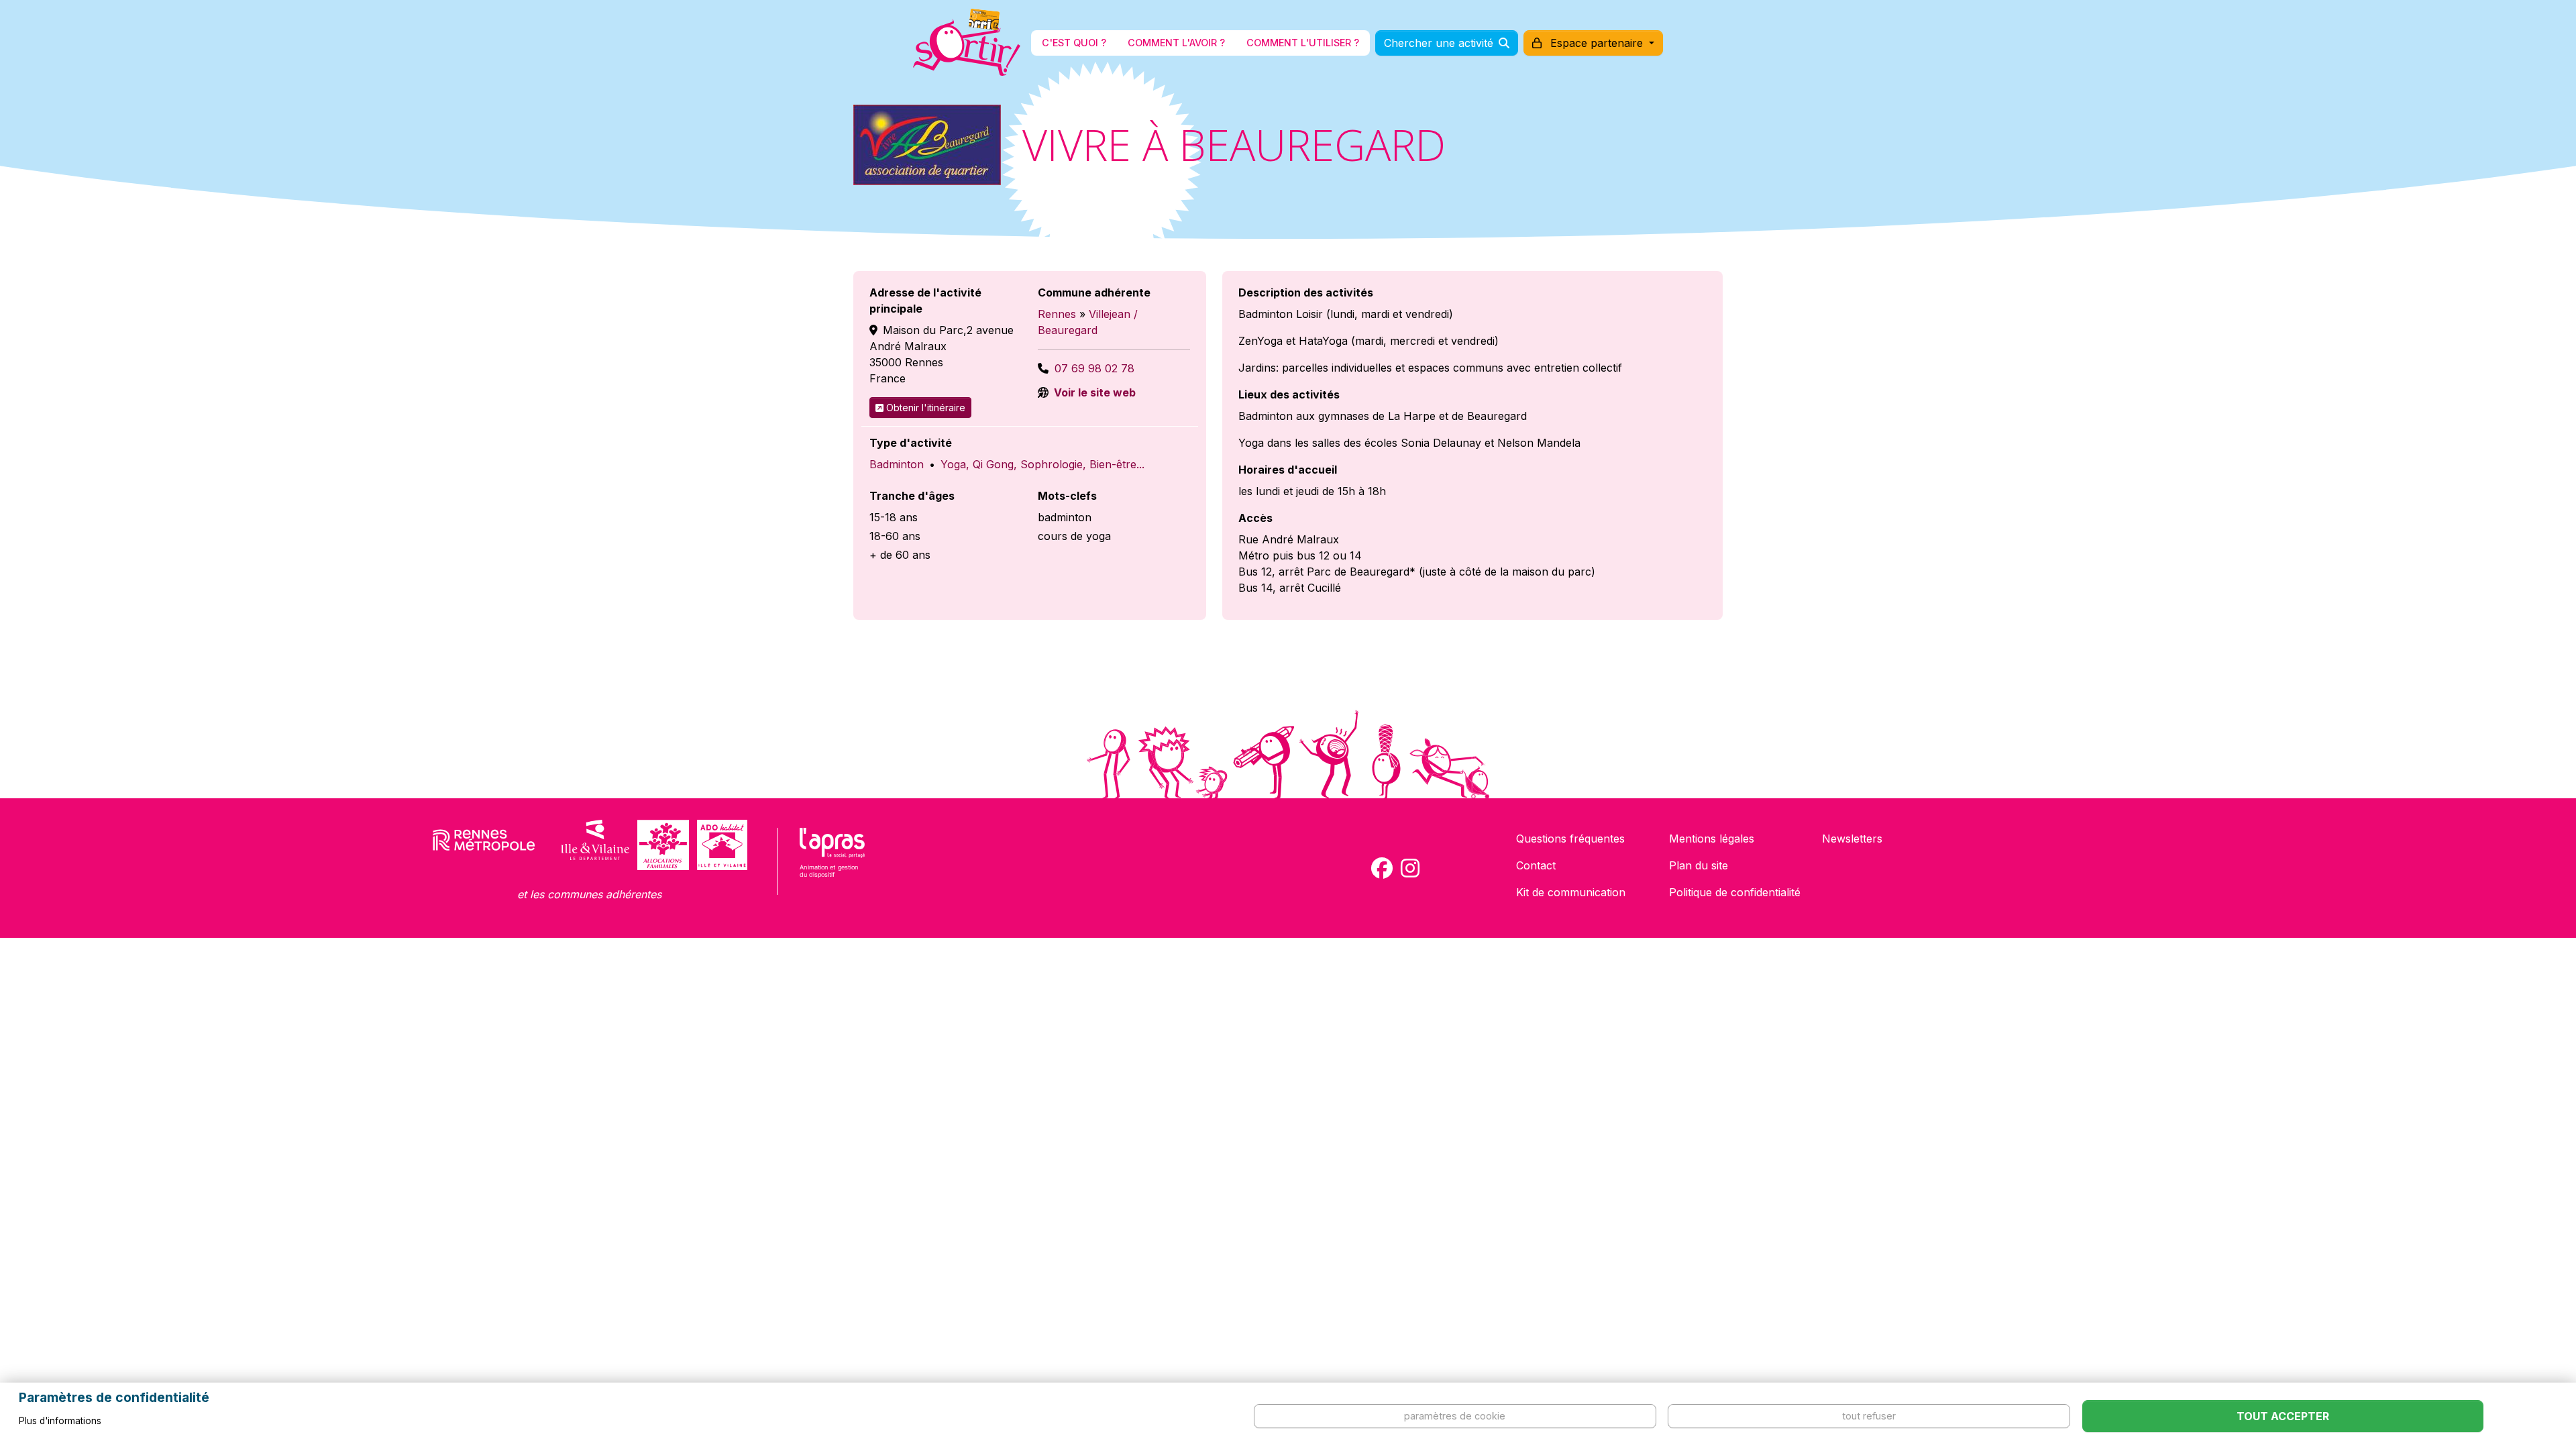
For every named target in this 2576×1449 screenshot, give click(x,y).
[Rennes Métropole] (484, 845)
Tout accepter (2283, 1416)
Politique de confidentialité (1735, 892)
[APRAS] (832, 861)
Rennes (1057, 314)
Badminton (897, 464)
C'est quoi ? (1074, 43)
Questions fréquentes (1570, 839)
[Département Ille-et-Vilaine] (595, 845)
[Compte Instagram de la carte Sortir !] (1410, 868)
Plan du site (1699, 865)
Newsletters (1852, 839)
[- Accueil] (967, 43)
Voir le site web (1093, 392)
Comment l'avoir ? (1176, 43)
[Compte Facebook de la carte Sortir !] (1382, 868)
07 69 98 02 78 (1094, 368)
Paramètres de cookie (1455, 1416)
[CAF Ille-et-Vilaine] (663, 845)
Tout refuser (1869, 1416)
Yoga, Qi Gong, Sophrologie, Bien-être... (1042, 464)
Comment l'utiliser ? (1303, 43)
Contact (1536, 865)
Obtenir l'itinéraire (926, 408)
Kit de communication (1571, 892)
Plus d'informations (60, 1421)
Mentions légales (1712, 839)
